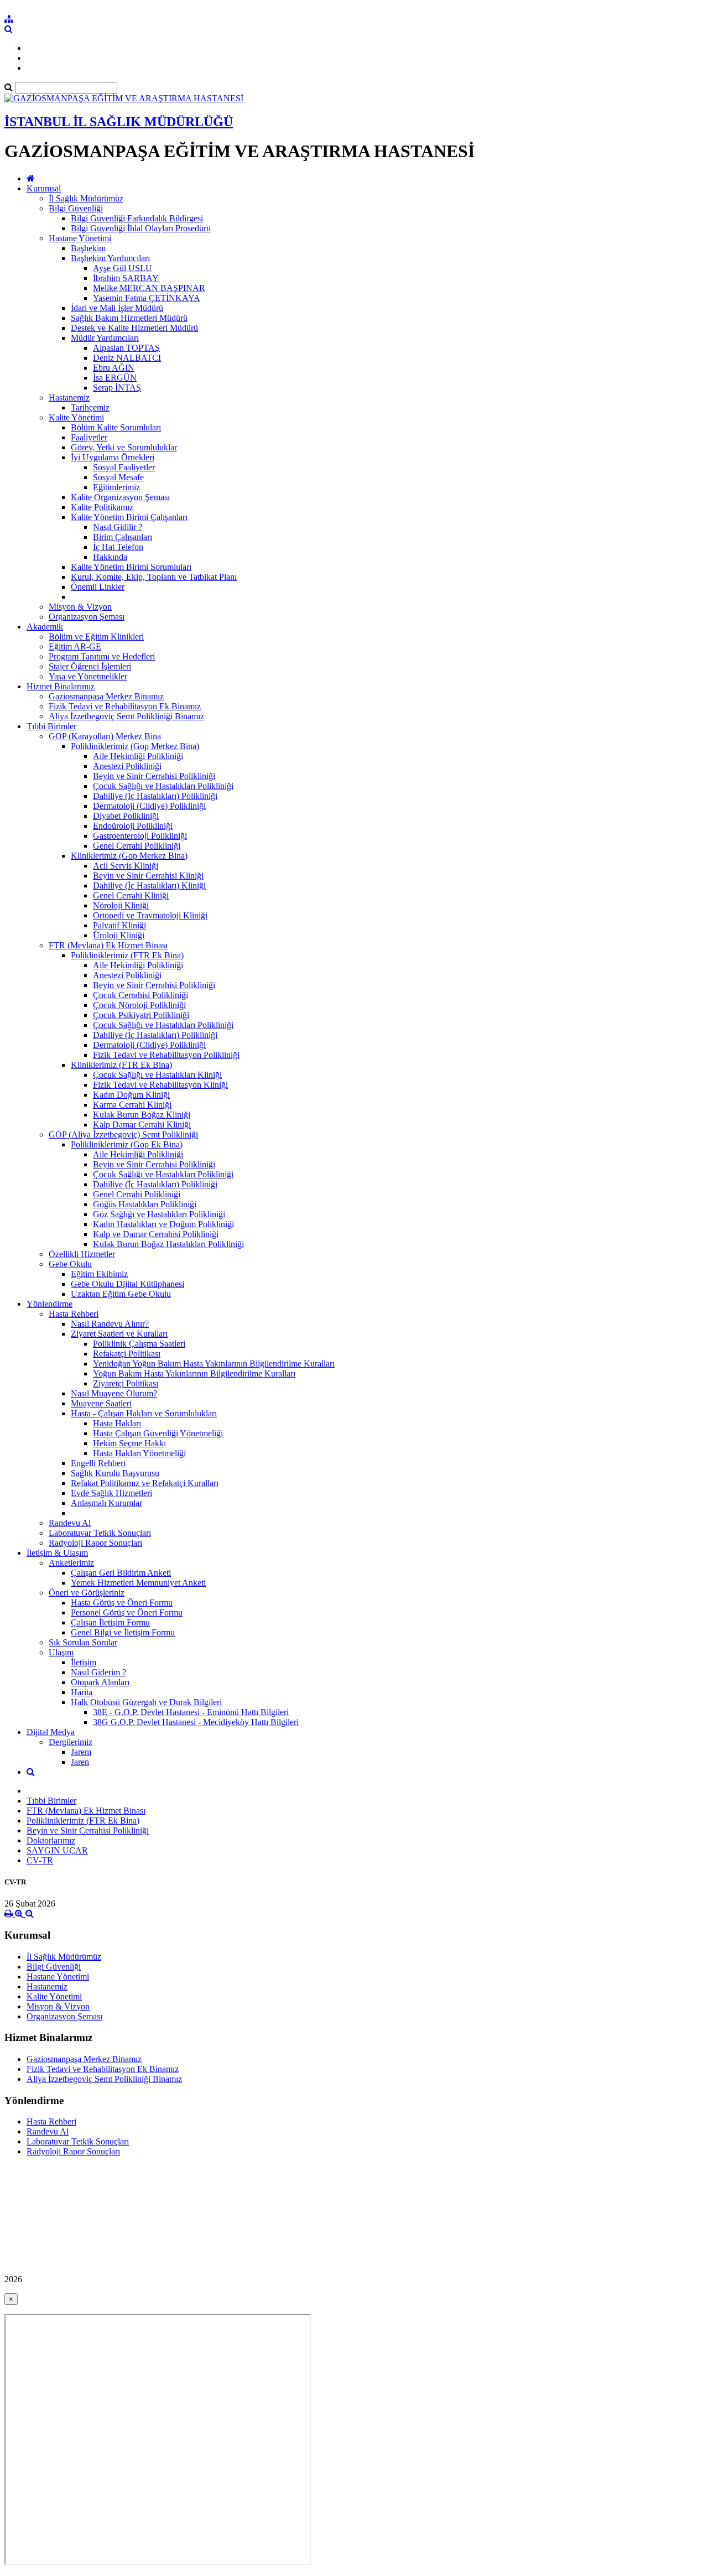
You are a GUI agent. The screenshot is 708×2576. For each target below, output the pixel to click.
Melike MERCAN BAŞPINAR (149, 288)
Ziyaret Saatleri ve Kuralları (119, 1334)
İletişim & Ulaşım (57, 1553)
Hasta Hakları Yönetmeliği (139, 1453)
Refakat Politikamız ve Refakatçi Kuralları (145, 1483)
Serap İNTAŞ (117, 388)
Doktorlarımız (51, 1840)
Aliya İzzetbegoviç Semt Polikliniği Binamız (126, 716)
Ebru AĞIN (114, 368)
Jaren (80, 1762)
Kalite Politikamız (102, 507)
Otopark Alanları (100, 1682)
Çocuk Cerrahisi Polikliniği (140, 995)
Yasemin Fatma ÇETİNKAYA (147, 298)
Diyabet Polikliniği (126, 816)
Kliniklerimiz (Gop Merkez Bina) (129, 856)
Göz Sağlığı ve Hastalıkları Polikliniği (159, 1214)
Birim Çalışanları (123, 537)
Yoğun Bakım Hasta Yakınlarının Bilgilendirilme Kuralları (194, 1373)
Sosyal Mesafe (118, 477)
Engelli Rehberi (98, 1463)
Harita (82, 1692)
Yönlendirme (50, 1304)
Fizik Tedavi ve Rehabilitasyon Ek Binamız (125, 706)
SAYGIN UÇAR (57, 1850)
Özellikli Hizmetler (82, 1254)
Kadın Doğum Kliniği (131, 1095)
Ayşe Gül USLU (123, 268)
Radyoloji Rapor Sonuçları (95, 1543)
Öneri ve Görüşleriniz (87, 1593)
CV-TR (40, 1860)
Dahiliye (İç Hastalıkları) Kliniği (149, 885)
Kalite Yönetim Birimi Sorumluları (131, 567)
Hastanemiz (69, 398)
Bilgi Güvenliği (76, 208)
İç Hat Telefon (118, 547)
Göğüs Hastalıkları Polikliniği (145, 1204)
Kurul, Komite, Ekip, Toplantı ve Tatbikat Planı (154, 577)
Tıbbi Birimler (51, 726)
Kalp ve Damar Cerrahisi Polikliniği (156, 1234)
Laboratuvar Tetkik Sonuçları (100, 1533)
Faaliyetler (89, 437)
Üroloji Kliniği (119, 935)
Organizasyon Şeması (87, 617)
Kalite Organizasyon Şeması (120, 497)
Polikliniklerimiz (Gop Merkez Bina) (135, 746)
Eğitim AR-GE (75, 646)
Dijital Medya (51, 1732)
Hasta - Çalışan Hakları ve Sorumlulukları (144, 1413)
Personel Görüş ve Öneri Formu (127, 1612)
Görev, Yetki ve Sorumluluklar (124, 447)
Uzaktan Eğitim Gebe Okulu (121, 1294)
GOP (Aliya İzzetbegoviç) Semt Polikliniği (123, 1134)
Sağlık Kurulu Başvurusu (115, 1473)
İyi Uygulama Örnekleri (113, 457)
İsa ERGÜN (115, 378)
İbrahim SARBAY (126, 278)
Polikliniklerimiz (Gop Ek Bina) (127, 1144)
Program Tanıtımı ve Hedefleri (102, 656)
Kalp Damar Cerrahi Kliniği (142, 1125)
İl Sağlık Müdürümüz (86, 198)
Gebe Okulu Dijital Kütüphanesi (127, 1284)
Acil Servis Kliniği (126, 866)
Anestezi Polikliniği (127, 766)
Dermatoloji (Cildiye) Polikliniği (149, 806)
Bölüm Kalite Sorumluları (116, 427)
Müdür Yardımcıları (105, 338)
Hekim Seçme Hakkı (129, 1443)
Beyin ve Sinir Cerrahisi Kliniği (148, 876)
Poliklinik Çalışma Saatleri (139, 1344)
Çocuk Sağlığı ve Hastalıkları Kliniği (157, 1075)
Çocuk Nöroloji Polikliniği (139, 1005)
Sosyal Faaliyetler (124, 467)
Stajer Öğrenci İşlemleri (90, 666)
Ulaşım (61, 1652)
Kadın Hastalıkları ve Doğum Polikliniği (163, 1224)
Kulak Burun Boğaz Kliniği (142, 1115)
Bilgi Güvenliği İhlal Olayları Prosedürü (141, 228)
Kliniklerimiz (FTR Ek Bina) (121, 1065)
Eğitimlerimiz (116, 487)
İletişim (84, 1662)
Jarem (81, 1752)
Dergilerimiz (71, 1742)
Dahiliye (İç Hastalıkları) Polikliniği (155, 796)
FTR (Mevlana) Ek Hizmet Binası (108, 945)
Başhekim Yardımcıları (110, 258)
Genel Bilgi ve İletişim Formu (123, 1632)
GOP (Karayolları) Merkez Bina (105, 736)
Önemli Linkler (98, 587)
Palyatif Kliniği (119, 925)
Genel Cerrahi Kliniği (131, 895)
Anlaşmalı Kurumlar (106, 1503)
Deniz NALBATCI (127, 358)
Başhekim (88, 248)
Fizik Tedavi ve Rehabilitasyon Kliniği (160, 1085)
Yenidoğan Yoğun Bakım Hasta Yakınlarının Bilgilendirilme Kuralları (214, 1364)
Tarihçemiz (90, 407)
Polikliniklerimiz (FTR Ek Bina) (127, 955)
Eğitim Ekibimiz (99, 1274)
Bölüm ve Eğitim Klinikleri (96, 637)
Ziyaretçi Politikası (126, 1383)
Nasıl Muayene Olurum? (114, 1393)
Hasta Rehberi (74, 1314)
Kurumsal (44, 188)
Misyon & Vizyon (80, 607)
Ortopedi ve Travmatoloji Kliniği (150, 915)
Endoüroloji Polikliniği (133, 826)
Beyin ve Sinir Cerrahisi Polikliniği (154, 776)
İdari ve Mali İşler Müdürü (117, 308)
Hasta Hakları (117, 1423)
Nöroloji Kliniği (121, 905)
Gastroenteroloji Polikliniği (140, 836)
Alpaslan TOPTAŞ (126, 348)
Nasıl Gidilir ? (118, 527)
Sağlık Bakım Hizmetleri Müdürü (129, 318)
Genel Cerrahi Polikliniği (137, 846)
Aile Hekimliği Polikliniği (138, 756)
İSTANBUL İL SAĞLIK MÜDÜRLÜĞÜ (119, 122)
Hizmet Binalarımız (61, 686)
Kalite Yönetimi (76, 417)
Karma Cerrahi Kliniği (132, 1105)
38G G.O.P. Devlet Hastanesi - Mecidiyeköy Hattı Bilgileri (196, 1722)
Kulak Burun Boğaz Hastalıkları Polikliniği (168, 1244)
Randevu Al (70, 1523)
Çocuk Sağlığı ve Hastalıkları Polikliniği (163, 786)
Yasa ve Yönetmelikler (88, 676)
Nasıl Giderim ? (98, 1672)
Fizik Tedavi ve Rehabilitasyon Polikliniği (166, 1055)
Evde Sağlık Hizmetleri (111, 1493)
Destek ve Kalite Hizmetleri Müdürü (134, 328)
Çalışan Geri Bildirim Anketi (121, 1573)
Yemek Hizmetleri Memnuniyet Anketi (138, 1583)
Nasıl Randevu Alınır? (110, 1324)
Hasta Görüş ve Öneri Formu (122, 1603)
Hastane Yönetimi (80, 238)
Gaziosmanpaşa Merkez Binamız (106, 696)
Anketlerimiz (71, 1563)
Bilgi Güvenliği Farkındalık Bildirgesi (137, 218)
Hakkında (110, 557)
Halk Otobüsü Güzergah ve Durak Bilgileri (146, 1702)
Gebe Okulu (70, 1264)
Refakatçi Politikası (127, 1354)
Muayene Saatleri (101, 1403)
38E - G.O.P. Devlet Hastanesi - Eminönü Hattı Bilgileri (191, 1712)
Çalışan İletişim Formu (110, 1622)
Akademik (45, 627)
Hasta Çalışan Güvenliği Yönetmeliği (158, 1433)
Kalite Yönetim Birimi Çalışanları (129, 517)
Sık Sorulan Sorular (83, 1642)
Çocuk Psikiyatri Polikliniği (141, 1015)
